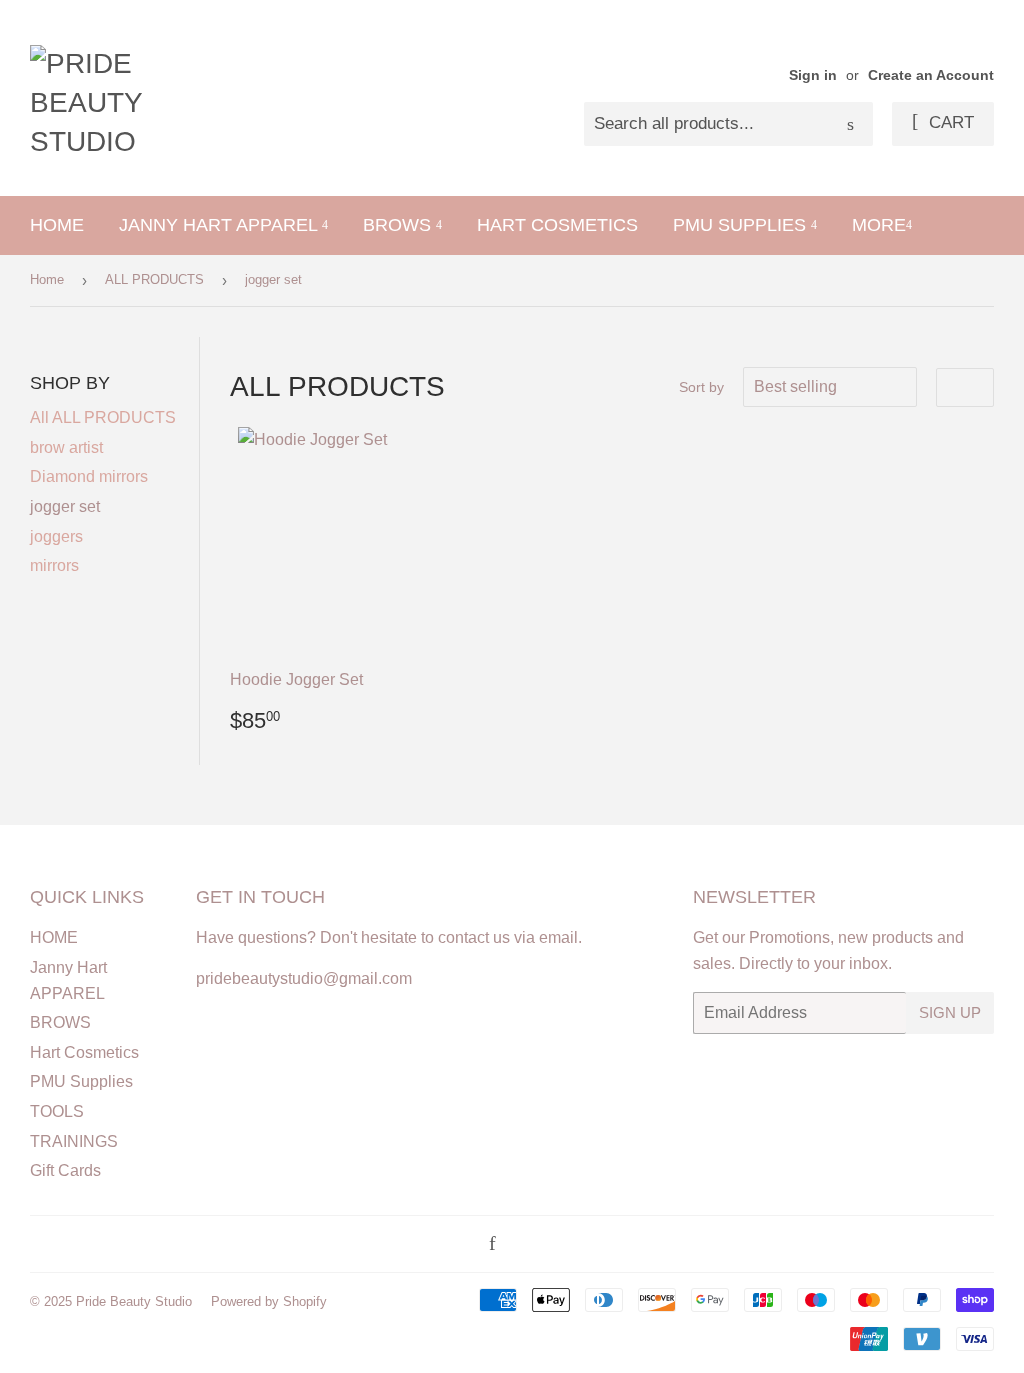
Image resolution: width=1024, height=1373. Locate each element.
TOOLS (57, 1111)
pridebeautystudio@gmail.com (304, 978)
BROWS (399, 225)
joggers (56, 536)
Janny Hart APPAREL (220, 225)
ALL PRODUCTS (154, 279)
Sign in (813, 75)
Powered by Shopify (269, 1301)
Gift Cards (65, 1170)
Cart (949, 122)
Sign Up (950, 1012)
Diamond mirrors (89, 476)
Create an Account (931, 75)
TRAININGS (74, 1141)
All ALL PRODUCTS (103, 417)
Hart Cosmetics (557, 225)
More (879, 225)
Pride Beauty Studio (134, 1301)
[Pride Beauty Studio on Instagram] (518, 1244)
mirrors (54, 565)
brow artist (66, 447)
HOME (57, 225)
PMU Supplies (742, 225)
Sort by (701, 387)
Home (47, 279)
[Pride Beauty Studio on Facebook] (492, 1244)
